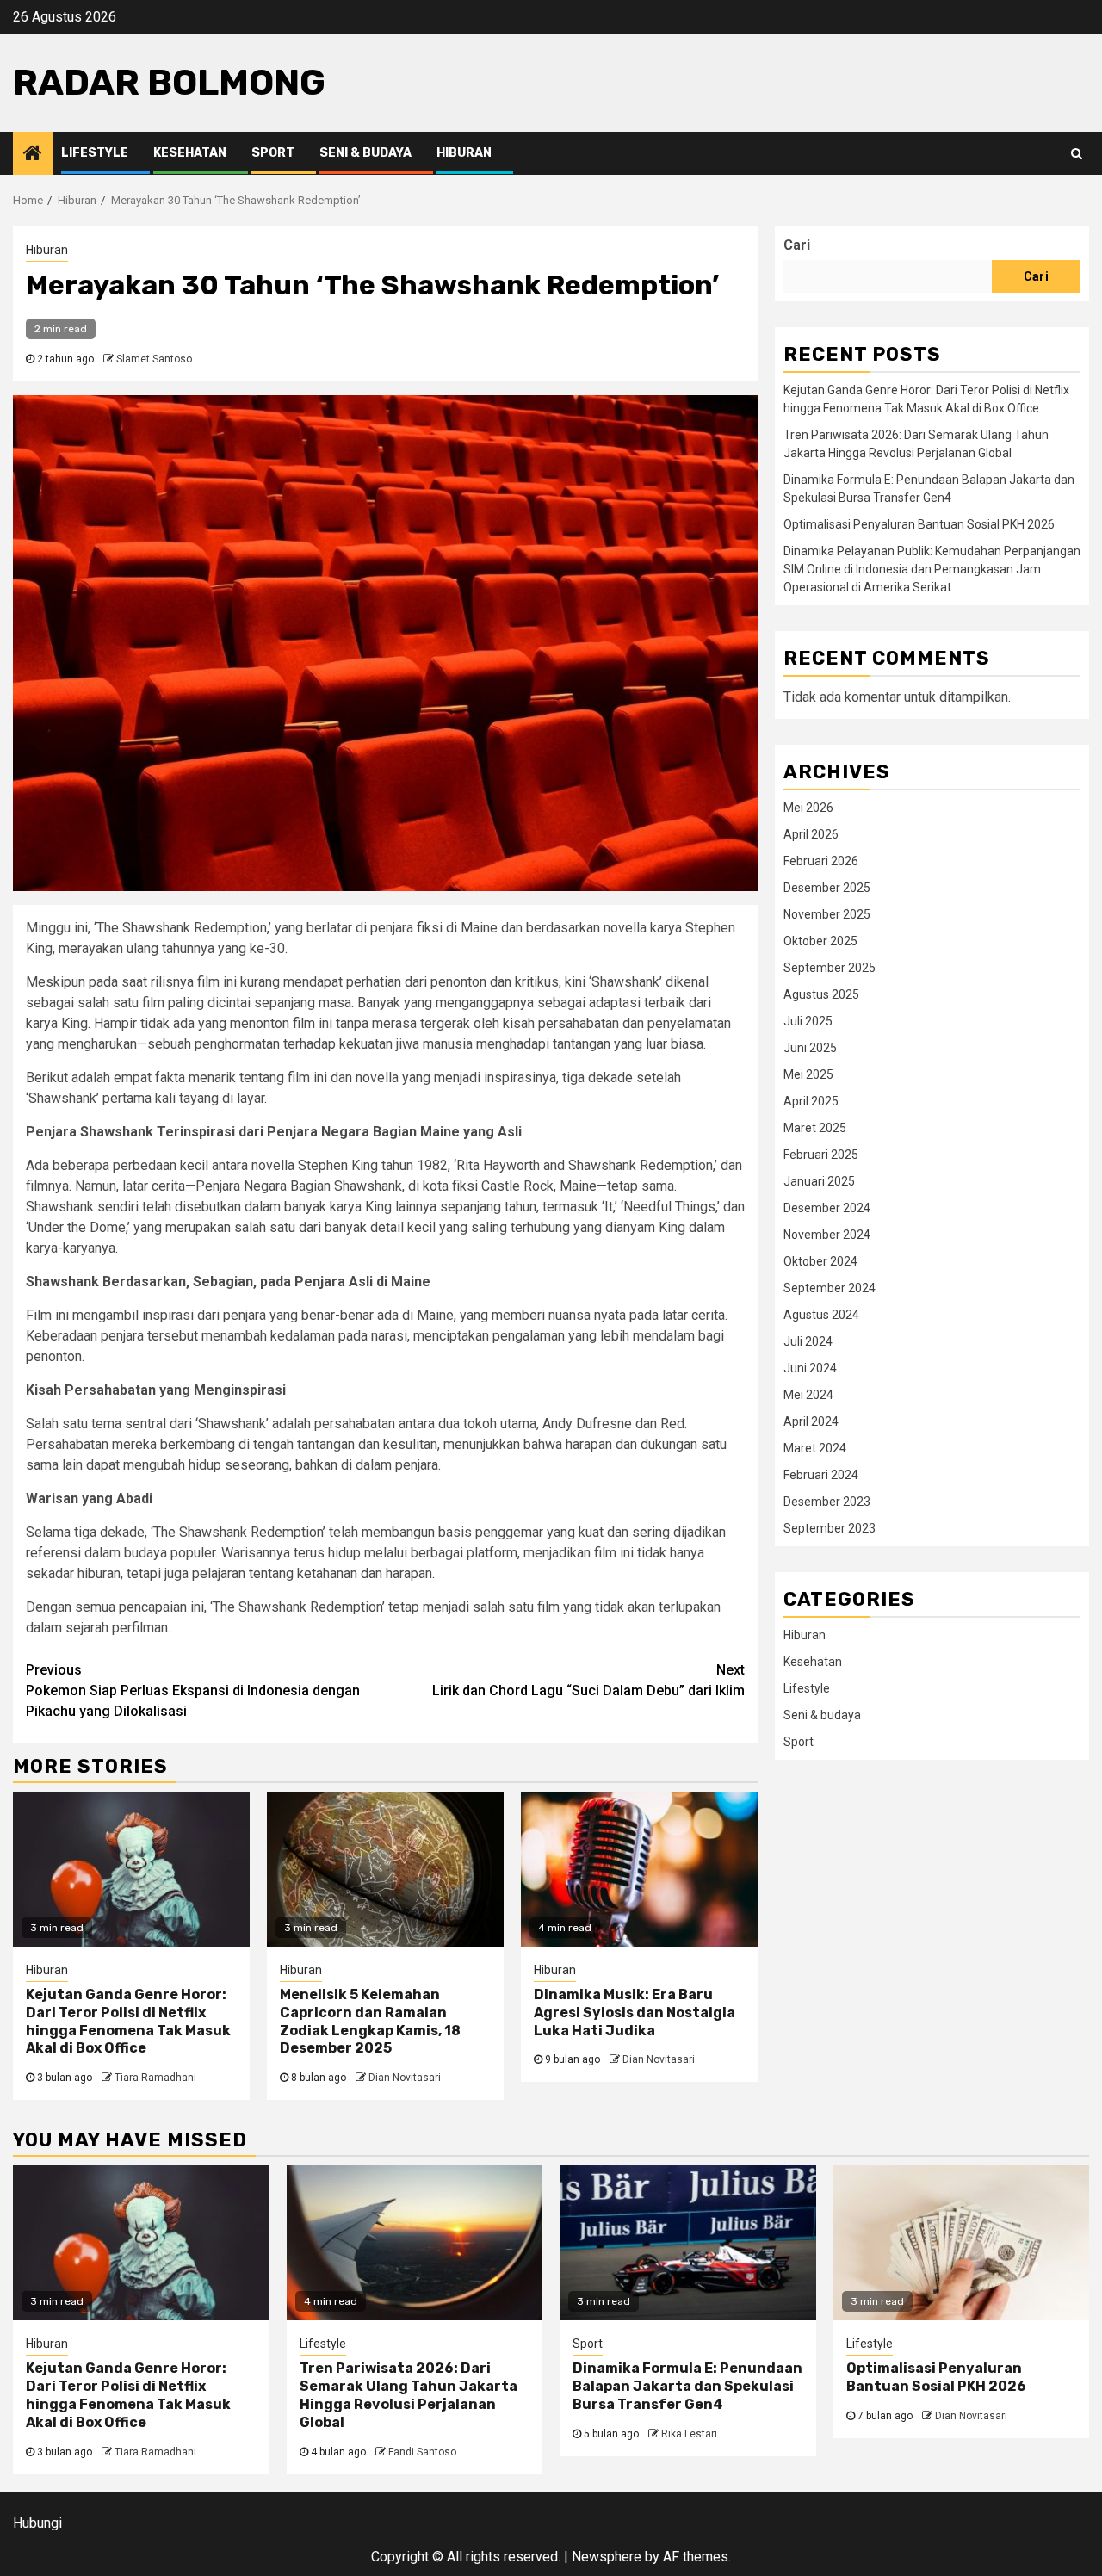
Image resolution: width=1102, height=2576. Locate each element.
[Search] (1077, 153)
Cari (797, 245)
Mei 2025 (808, 1074)
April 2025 (811, 1100)
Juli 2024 (808, 1341)
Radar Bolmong (169, 83)
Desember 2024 (827, 1207)
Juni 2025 (810, 1047)
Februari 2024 (821, 1474)
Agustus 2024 (821, 1314)
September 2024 (830, 1287)
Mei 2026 (808, 807)
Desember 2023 (827, 1501)
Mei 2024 (808, 1394)
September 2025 (830, 967)
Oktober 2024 (820, 1260)
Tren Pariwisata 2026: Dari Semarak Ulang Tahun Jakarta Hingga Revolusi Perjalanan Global (409, 2395)
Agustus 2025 (821, 994)
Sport (273, 153)
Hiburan (464, 153)
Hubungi (37, 2523)
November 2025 (827, 913)
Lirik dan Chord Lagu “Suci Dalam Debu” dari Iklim (588, 1680)
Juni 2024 (810, 1367)
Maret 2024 (815, 1447)
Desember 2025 (827, 887)
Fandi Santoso (422, 2452)
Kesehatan (190, 153)
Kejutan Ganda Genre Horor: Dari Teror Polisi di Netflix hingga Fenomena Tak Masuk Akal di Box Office (128, 2021)
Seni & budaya (365, 153)
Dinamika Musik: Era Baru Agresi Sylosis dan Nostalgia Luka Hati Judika (635, 2012)
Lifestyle (95, 153)
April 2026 (811, 833)
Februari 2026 (821, 860)
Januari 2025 (819, 1180)
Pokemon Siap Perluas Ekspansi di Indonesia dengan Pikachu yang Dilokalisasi (193, 1690)
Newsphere (607, 2557)
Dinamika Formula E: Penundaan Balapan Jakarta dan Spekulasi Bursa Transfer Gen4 (687, 2386)
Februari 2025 (821, 1154)
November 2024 (827, 1234)
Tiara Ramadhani (155, 2078)
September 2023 (830, 1527)
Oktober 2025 (820, 940)
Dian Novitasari (405, 2078)
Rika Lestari (689, 2434)
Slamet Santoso (154, 359)
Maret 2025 (815, 1127)
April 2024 (811, 1421)
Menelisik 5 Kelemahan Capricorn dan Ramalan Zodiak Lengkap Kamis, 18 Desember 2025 (370, 2021)
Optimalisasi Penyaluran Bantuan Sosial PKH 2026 (919, 524)
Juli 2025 (808, 1020)
